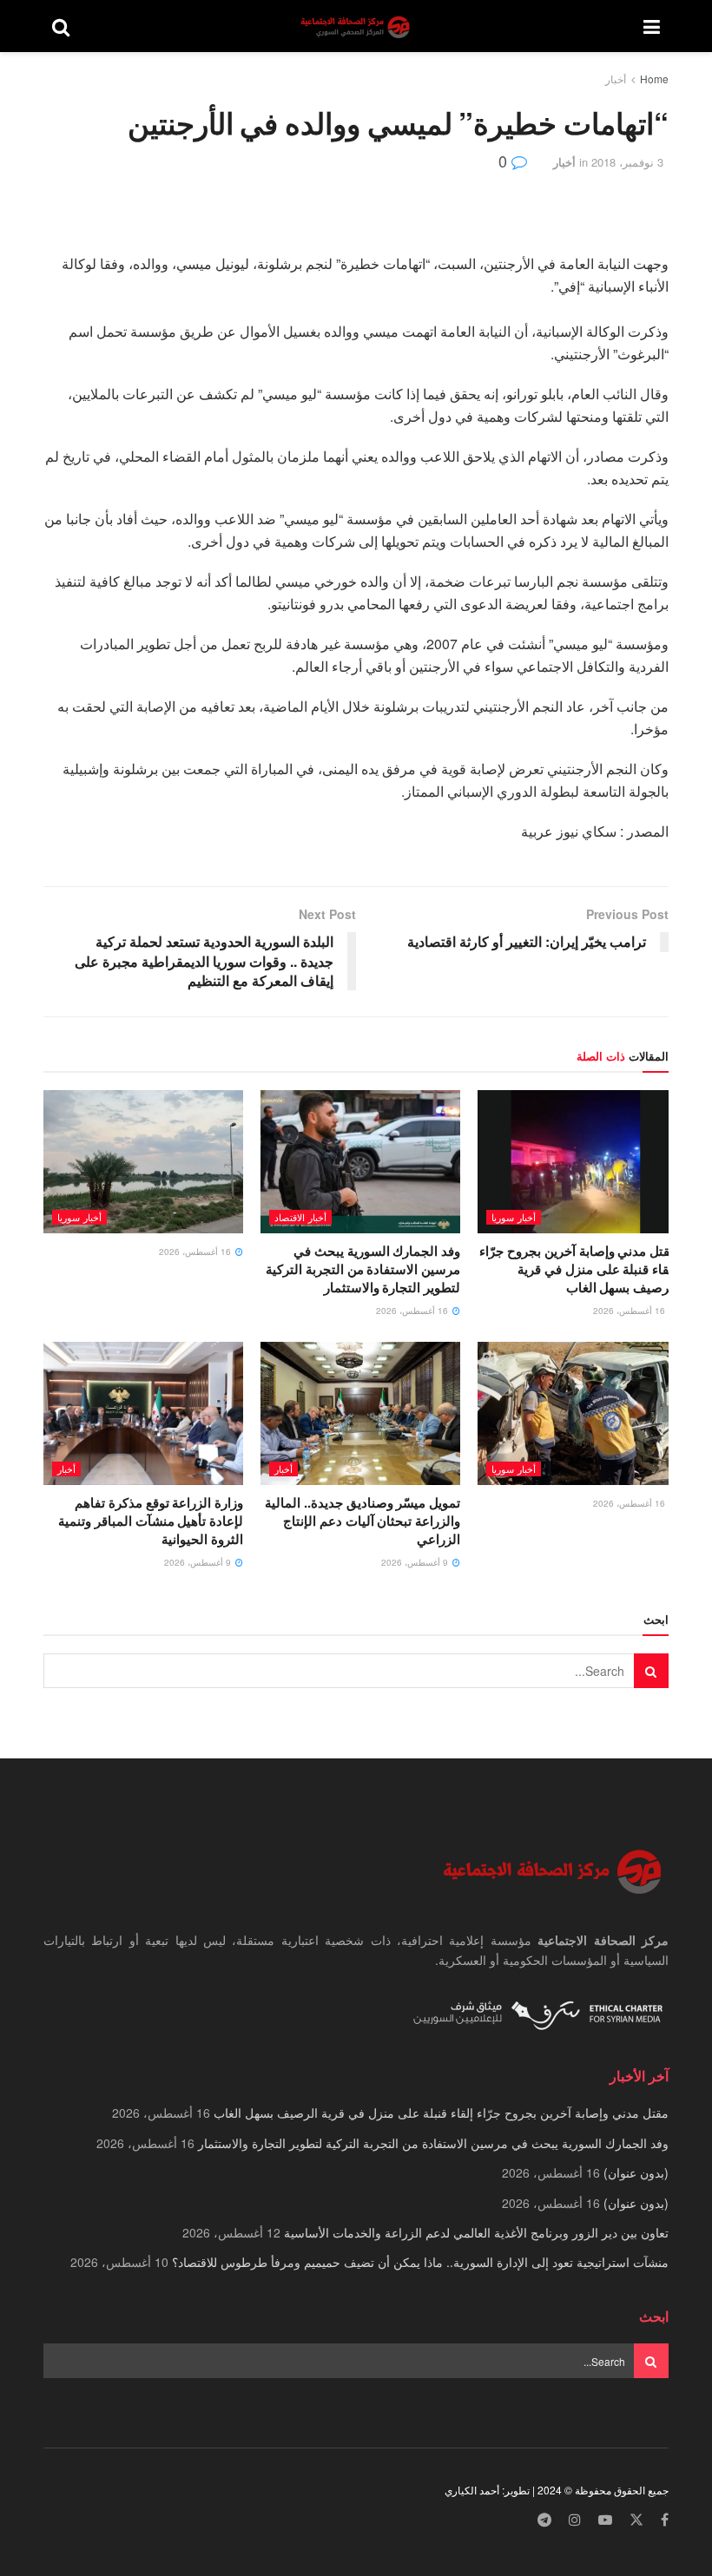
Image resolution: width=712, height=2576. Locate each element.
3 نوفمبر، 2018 (627, 162)
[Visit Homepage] (357, 26)
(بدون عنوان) (636, 2172)
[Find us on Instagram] (575, 2520)
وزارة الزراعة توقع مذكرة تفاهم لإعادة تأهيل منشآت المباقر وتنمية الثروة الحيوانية (151, 1521)
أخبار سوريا (514, 1217)
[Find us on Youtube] (605, 2520)
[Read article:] (143, 1161)
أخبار (616, 79)
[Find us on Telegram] (544, 2520)
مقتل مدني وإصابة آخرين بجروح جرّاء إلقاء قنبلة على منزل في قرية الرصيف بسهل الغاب (578, 1269)
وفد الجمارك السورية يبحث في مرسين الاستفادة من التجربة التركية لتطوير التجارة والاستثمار (363, 1269)
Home (654, 79)
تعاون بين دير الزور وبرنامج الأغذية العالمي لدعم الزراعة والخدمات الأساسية (476, 2232)
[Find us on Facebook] (665, 2520)
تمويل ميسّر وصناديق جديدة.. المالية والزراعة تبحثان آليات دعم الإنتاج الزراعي (363, 1521)
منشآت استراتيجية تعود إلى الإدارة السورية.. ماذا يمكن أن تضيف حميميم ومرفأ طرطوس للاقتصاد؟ (420, 2262)
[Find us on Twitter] (636, 2520)
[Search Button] (61, 26)
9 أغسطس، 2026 (416, 1562)
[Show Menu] (652, 26)
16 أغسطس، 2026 (630, 1311)
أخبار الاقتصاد (300, 1217)
